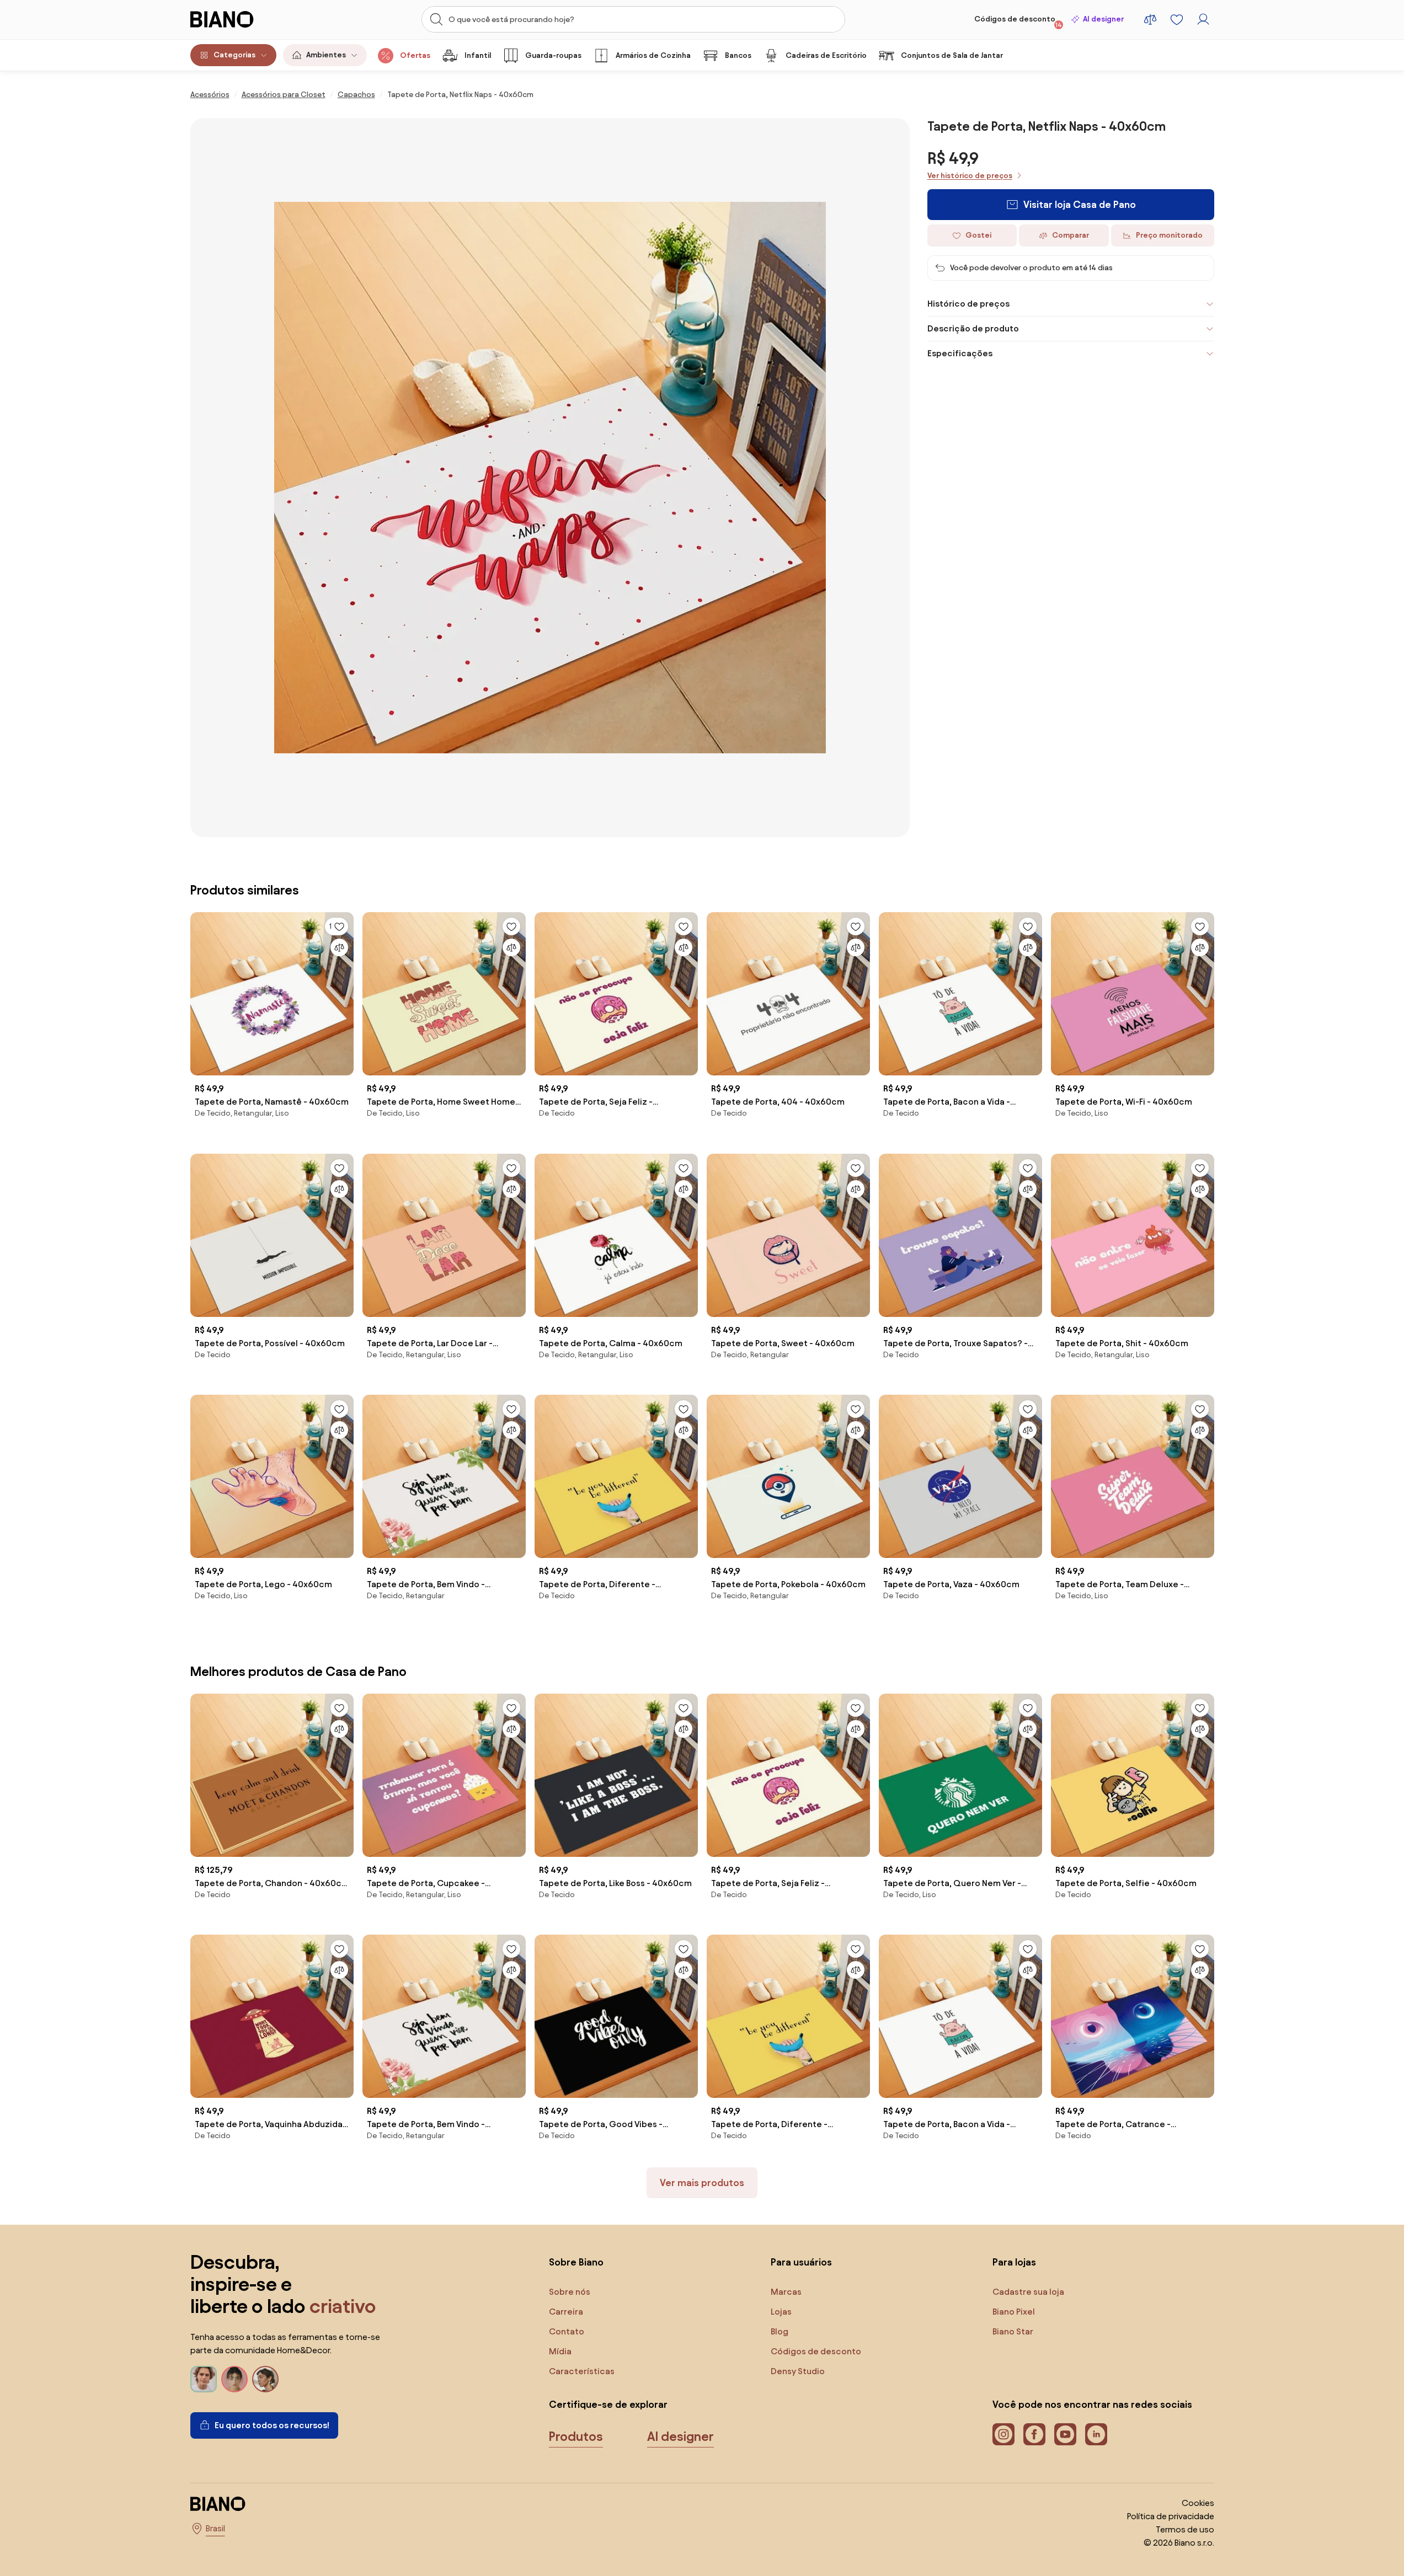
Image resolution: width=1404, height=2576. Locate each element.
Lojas (781, 2312)
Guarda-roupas (553, 55)
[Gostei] (511, 926)
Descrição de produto (973, 328)
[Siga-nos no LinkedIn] (1096, 2434)
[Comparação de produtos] (1150, 19)
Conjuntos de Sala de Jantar (952, 55)
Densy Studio (798, 2371)
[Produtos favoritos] (1177, 19)
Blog (780, 2331)
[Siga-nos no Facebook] (1034, 2434)
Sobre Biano (576, 2262)
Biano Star (1013, 2331)
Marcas (786, 2292)
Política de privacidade (1171, 2516)
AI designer (1103, 19)
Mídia (560, 2351)
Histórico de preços (968, 304)
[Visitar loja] (550, 478)
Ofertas (415, 55)
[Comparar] (339, 947)
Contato (567, 2331)
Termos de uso (1185, 2529)
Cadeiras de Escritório (826, 55)
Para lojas (1014, 2262)
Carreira (566, 2312)
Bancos (738, 55)
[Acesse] (1203, 19)
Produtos (576, 2436)
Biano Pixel (1014, 2312)
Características (582, 2371)
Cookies (1198, 2503)
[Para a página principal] (245, 19)
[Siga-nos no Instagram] (1003, 2434)
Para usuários (801, 2262)
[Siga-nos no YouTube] (1065, 2434)
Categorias (234, 55)
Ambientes (326, 55)
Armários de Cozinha (653, 55)
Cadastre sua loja (1028, 2292)
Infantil (478, 55)
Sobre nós (570, 2292)
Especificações (960, 353)
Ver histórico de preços (970, 176)
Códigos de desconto (1018, 22)
